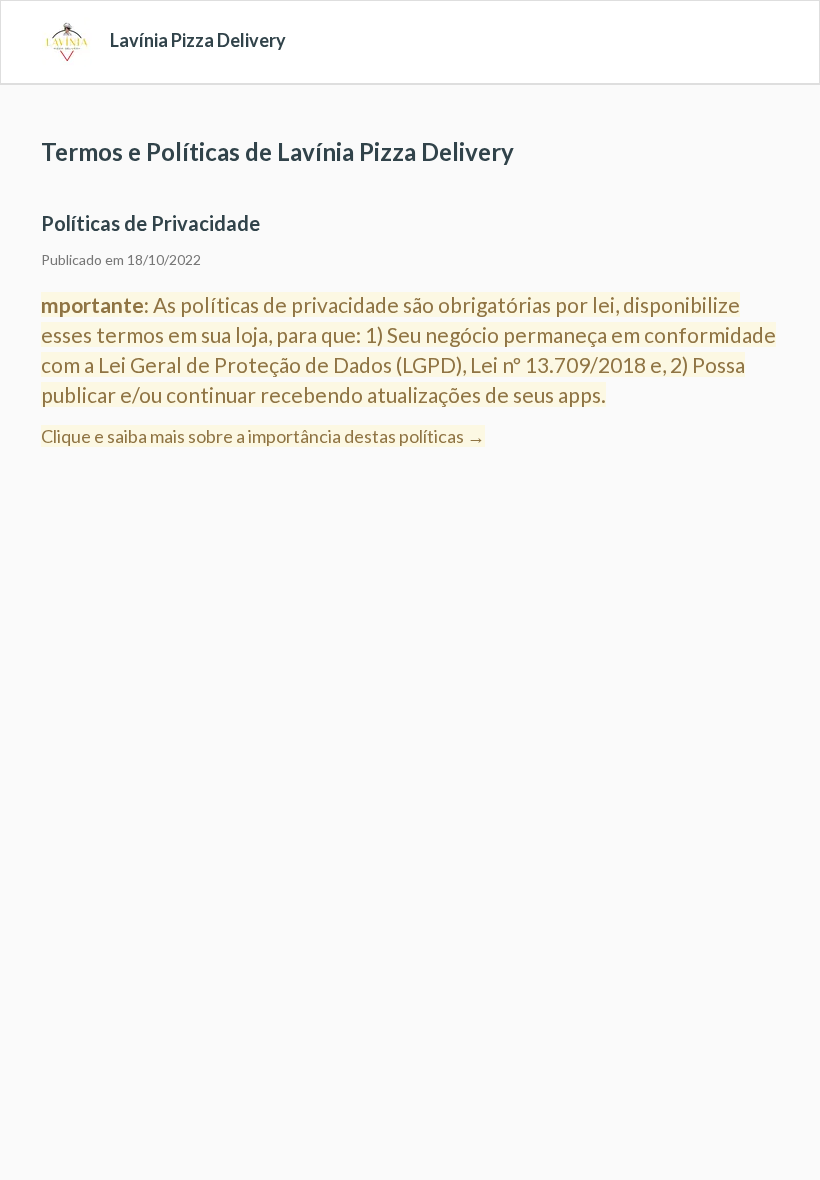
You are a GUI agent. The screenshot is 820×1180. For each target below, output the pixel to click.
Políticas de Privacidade (150, 223)
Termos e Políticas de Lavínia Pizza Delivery (277, 151)
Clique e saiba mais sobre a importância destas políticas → (263, 436)
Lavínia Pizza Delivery (198, 40)
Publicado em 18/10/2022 (121, 259)
